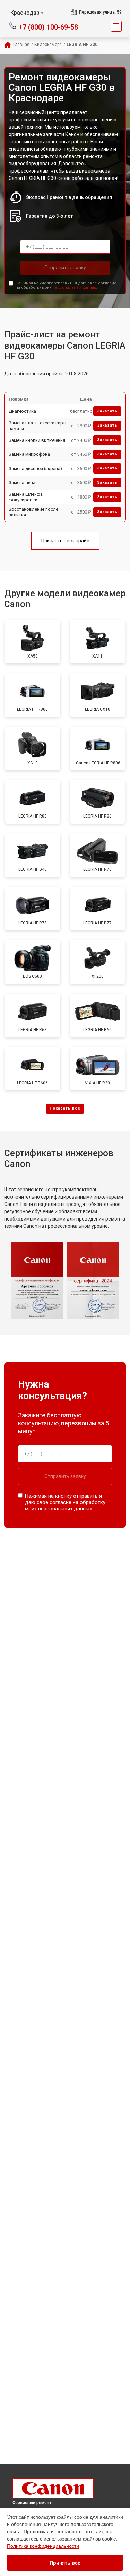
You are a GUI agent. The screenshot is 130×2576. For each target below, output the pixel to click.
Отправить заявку (65, 268)
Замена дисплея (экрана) (35, 468)
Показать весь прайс (65, 541)
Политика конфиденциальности (43, 2546)
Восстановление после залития (33, 512)
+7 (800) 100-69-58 (48, 27)
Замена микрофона (29, 454)
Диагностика (22, 411)
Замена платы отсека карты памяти (39, 426)
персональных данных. (75, 288)
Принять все (65, 2563)
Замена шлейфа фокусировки (26, 497)
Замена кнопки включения (37, 440)
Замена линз (22, 482)
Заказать (107, 411)
